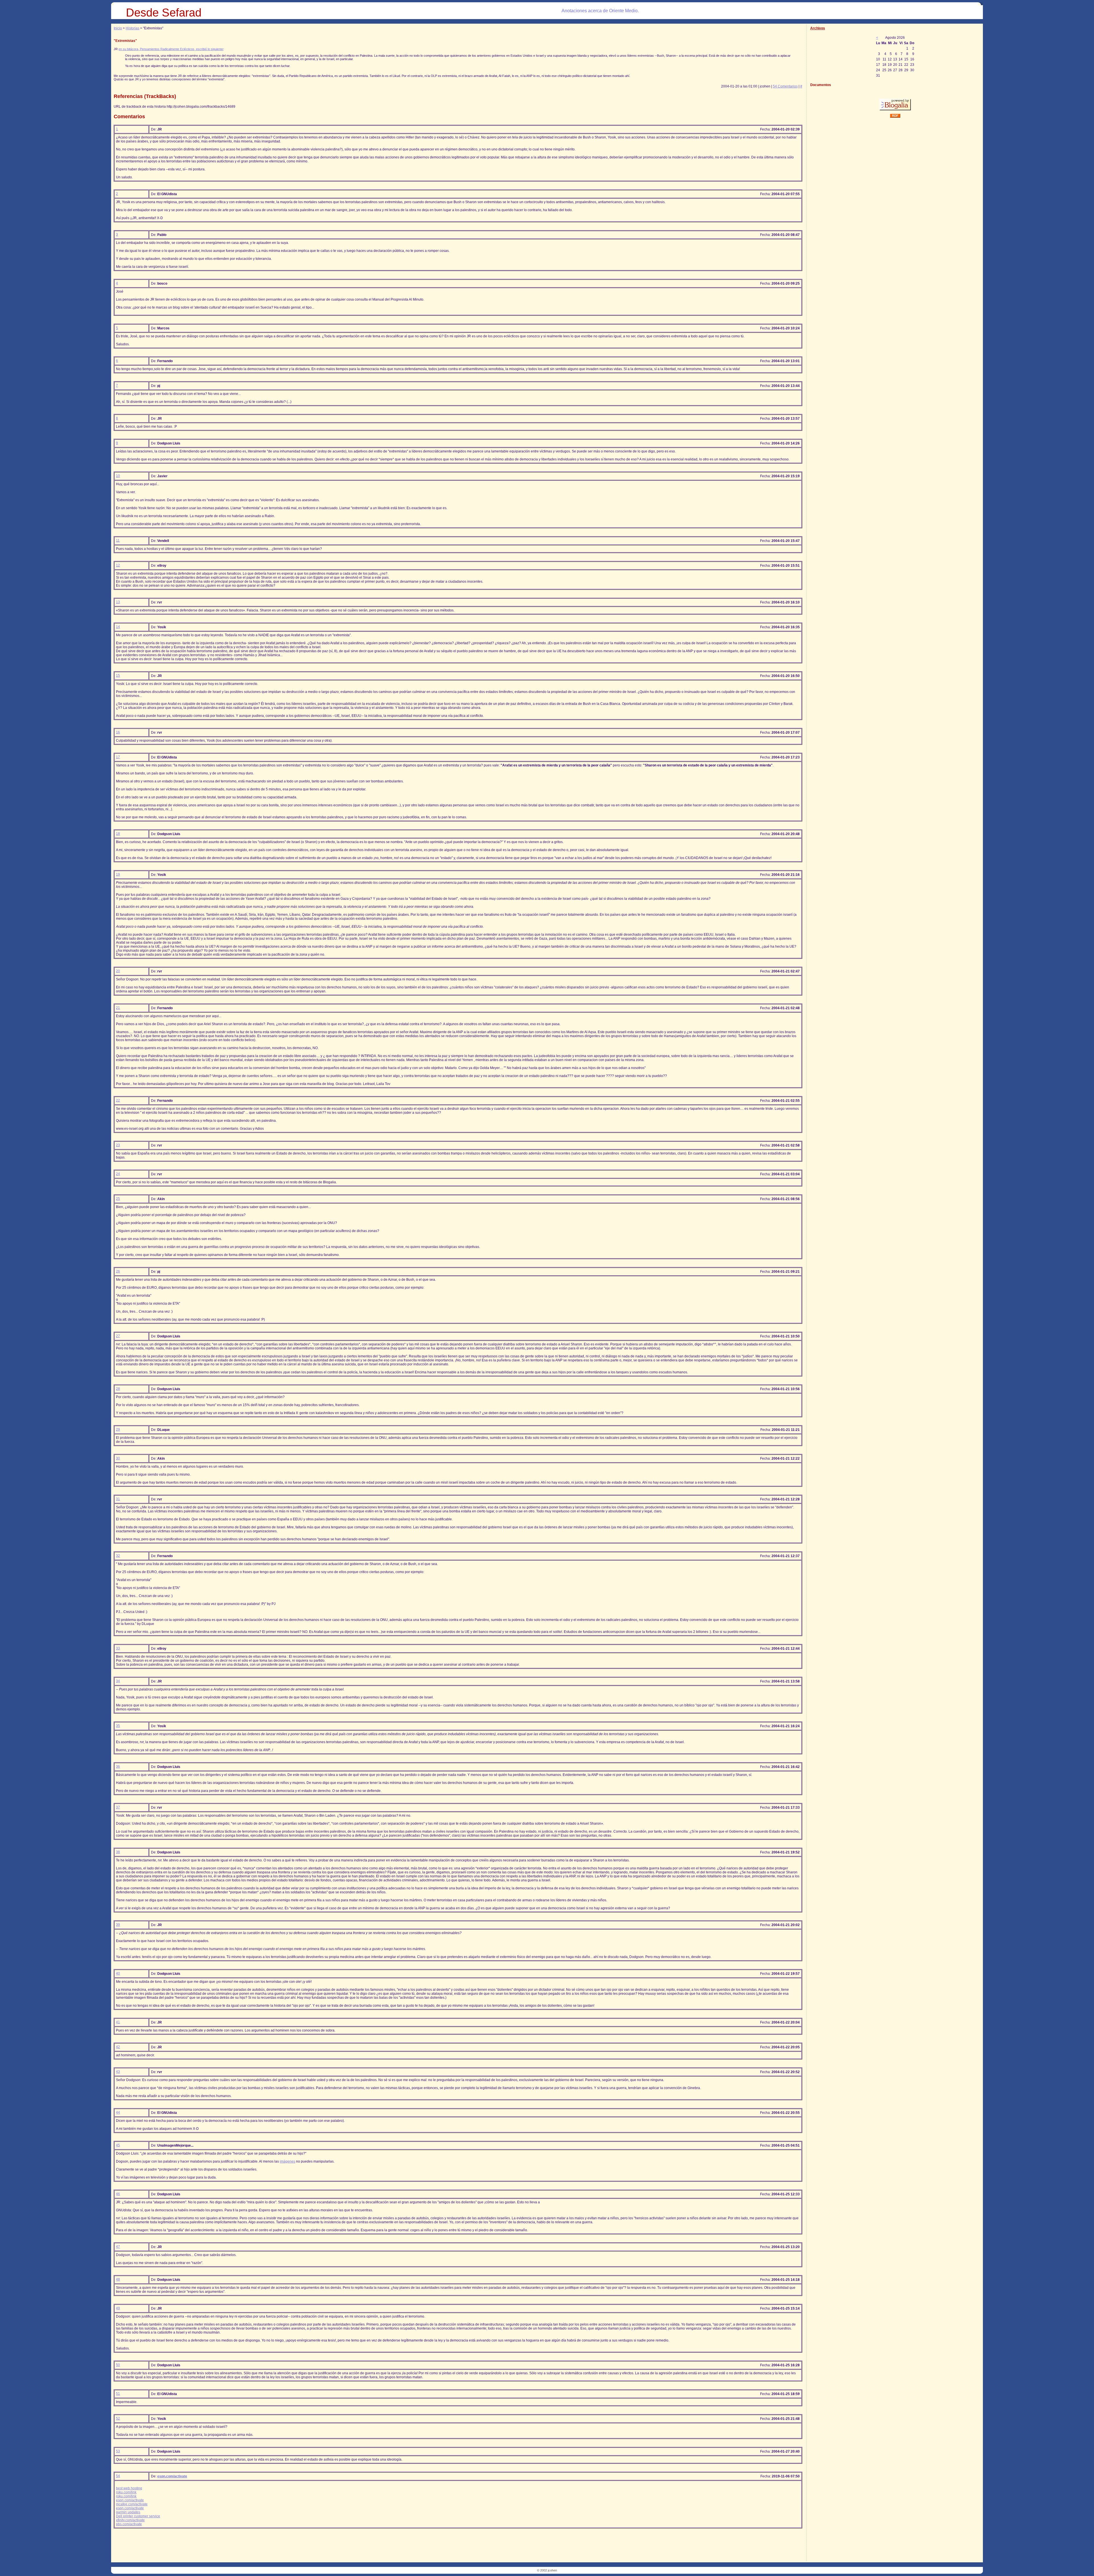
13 (118, 602)
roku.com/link (126, 2492)
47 (118, 2247)
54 (118, 2476)
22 (118, 1100)
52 (118, 2418)
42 (118, 2047)
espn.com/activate (172, 2476)
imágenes (287, 2161)
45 (118, 2145)
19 (118, 874)
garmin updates (128, 2512)
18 (118, 834)
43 (118, 2072)
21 (118, 1008)
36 (118, 1767)
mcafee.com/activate (132, 2504)
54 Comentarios (785, 86)
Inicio (118, 28)
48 (118, 2279)
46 (118, 2194)
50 (118, 2365)
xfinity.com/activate (130, 2520)
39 (118, 1925)
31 (118, 1499)
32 (118, 1556)
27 (118, 1336)
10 (118, 476)
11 (118, 541)
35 (118, 1726)
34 (118, 1681)
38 (118, 1852)
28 (118, 1389)
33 (118, 1648)
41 (118, 2022)
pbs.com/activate (129, 2524)
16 (118, 732)
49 (118, 2308)
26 (118, 1271)
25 (118, 1199)
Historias (132, 28)
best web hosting (129, 2488)
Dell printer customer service (138, 2516)
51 (118, 2394)
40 (118, 1973)
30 (118, 1458)
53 (118, 2451)
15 (118, 676)
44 (118, 2112)
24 (118, 1174)
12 (118, 565)
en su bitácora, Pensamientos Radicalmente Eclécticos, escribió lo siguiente (171, 49)
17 (118, 757)
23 (118, 1145)
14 (118, 627)
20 (118, 971)
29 (118, 1429)
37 (118, 1807)
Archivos (818, 28)
